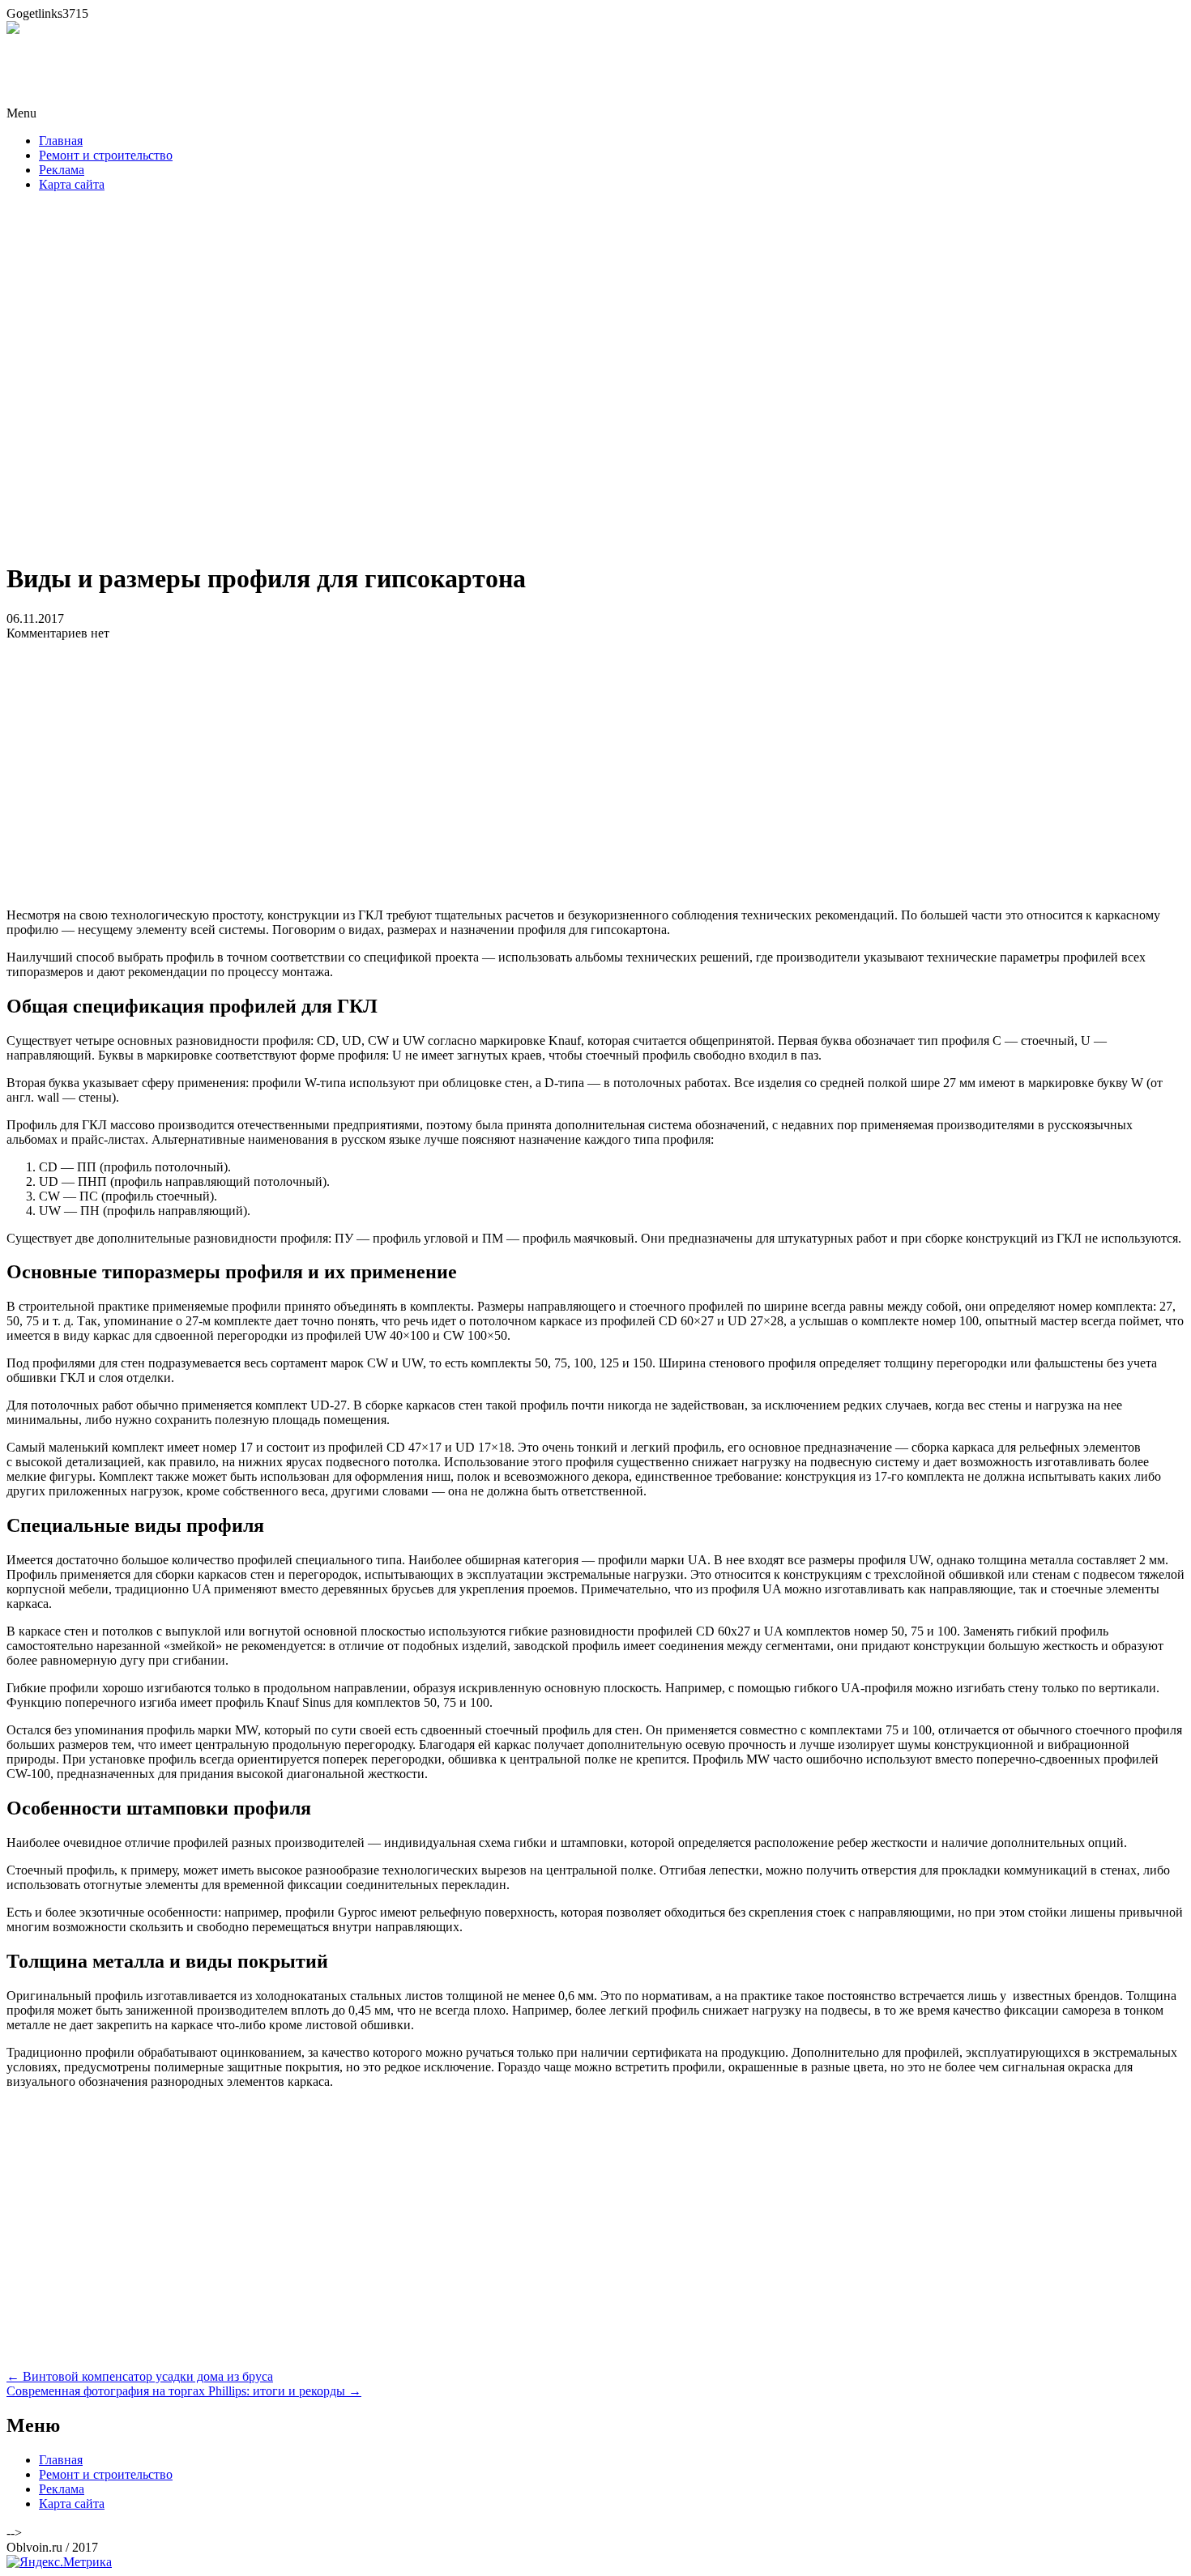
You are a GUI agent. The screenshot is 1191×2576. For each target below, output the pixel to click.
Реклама (62, 170)
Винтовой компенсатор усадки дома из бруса (140, 2376)
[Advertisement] (595, 382)
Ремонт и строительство (106, 155)
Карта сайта (72, 184)
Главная (61, 141)
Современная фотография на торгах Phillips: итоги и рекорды (184, 2391)
